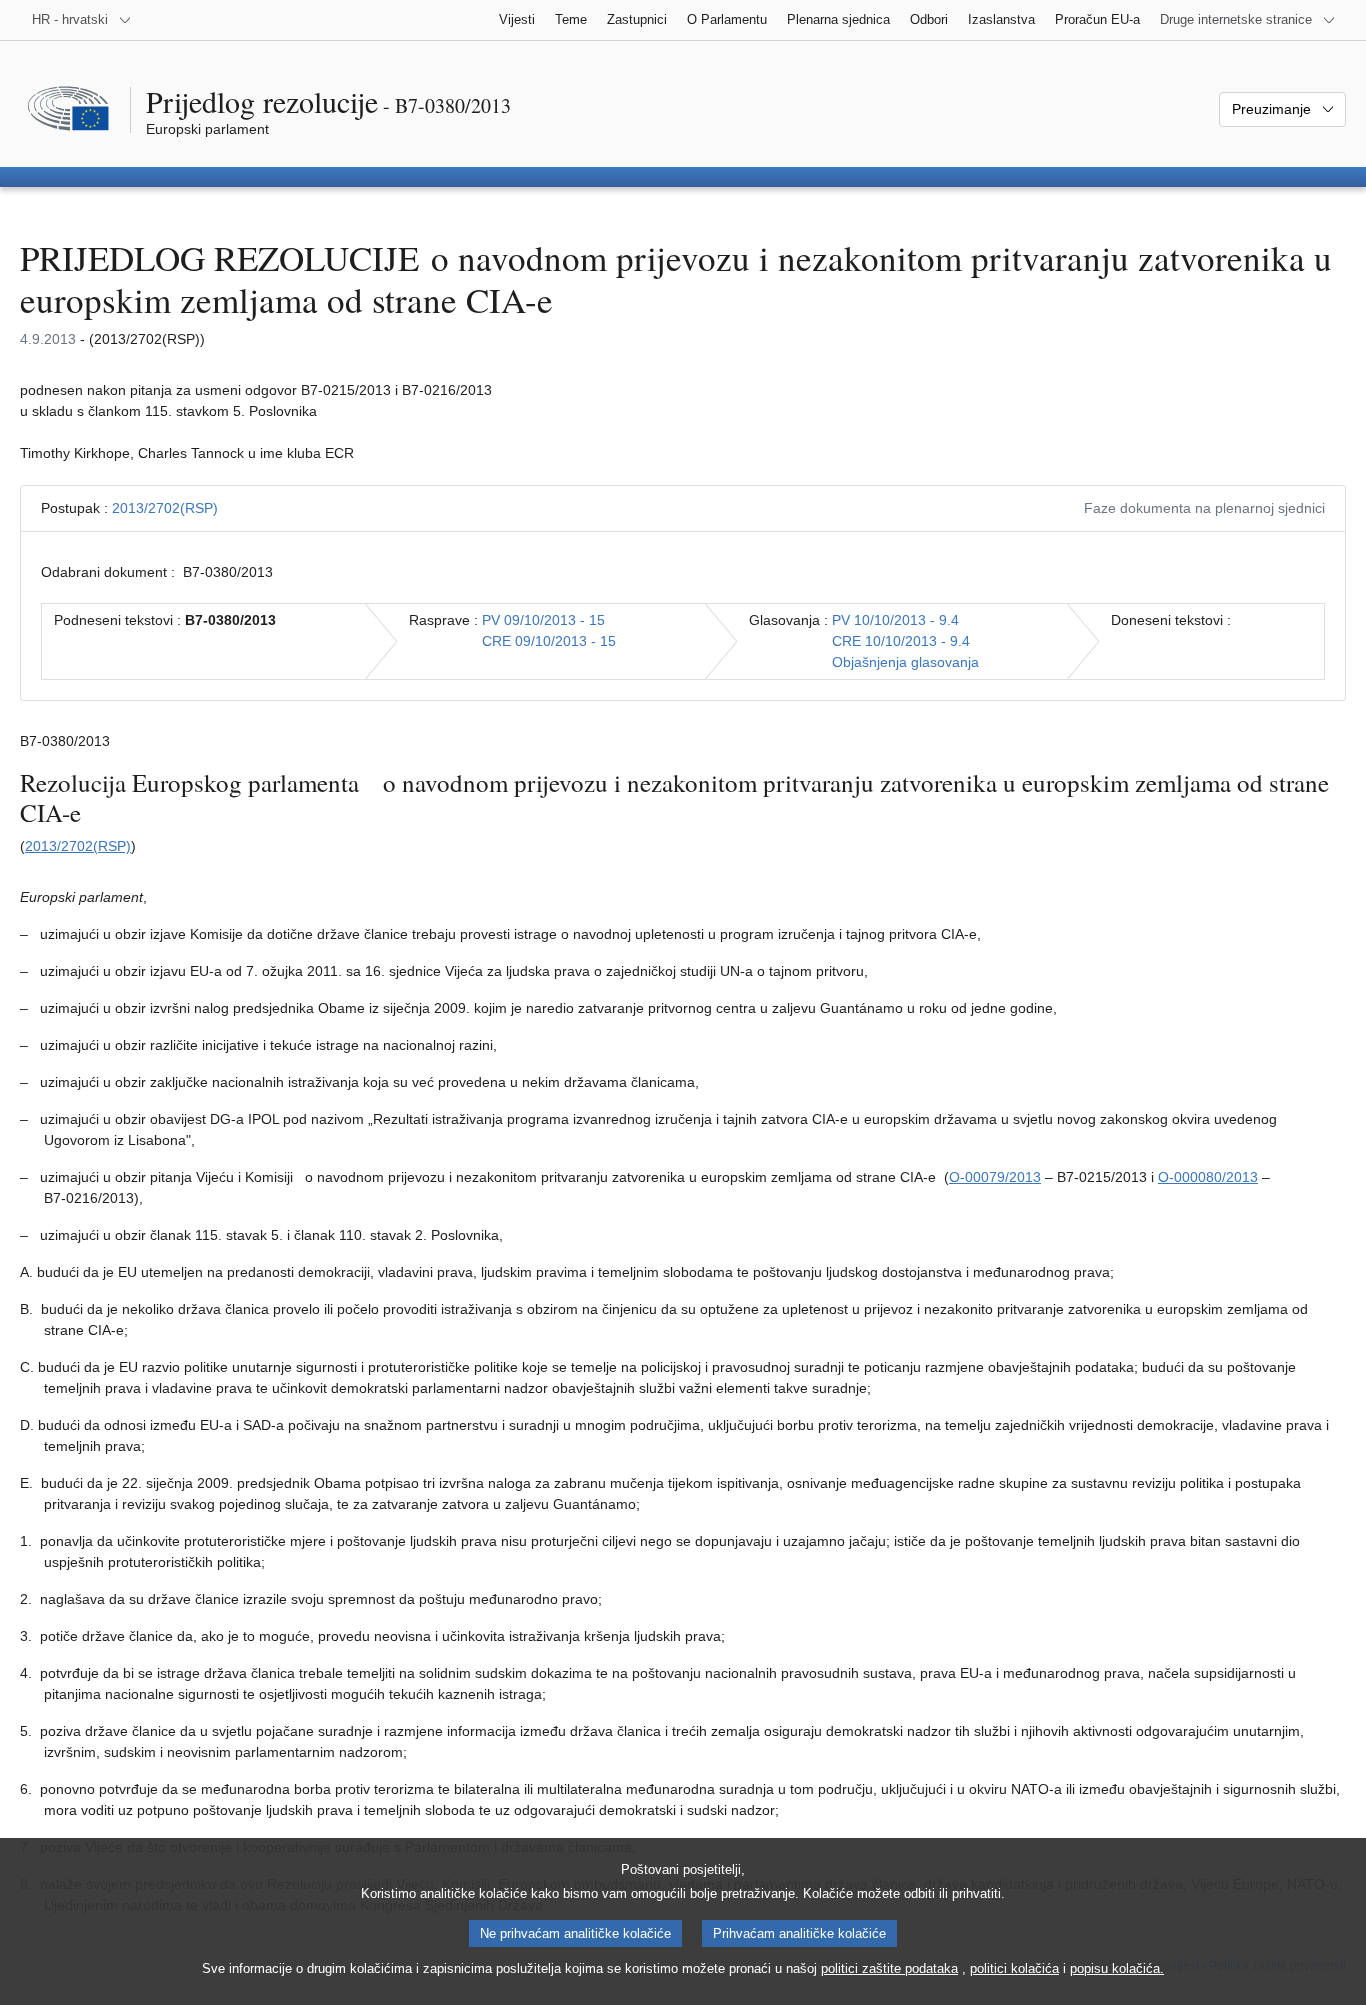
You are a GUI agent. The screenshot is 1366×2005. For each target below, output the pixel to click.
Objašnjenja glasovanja (905, 662)
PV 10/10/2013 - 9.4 (895, 620)
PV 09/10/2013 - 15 (543, 620)
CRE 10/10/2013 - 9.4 (901, 641)
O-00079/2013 (995, 1177)
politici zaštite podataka (889, 1968)
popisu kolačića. (1117, 1968)
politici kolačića (1014, 1968)
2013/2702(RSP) (165, 508)
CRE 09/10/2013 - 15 (549, 641)
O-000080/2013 (1208, 1177)
